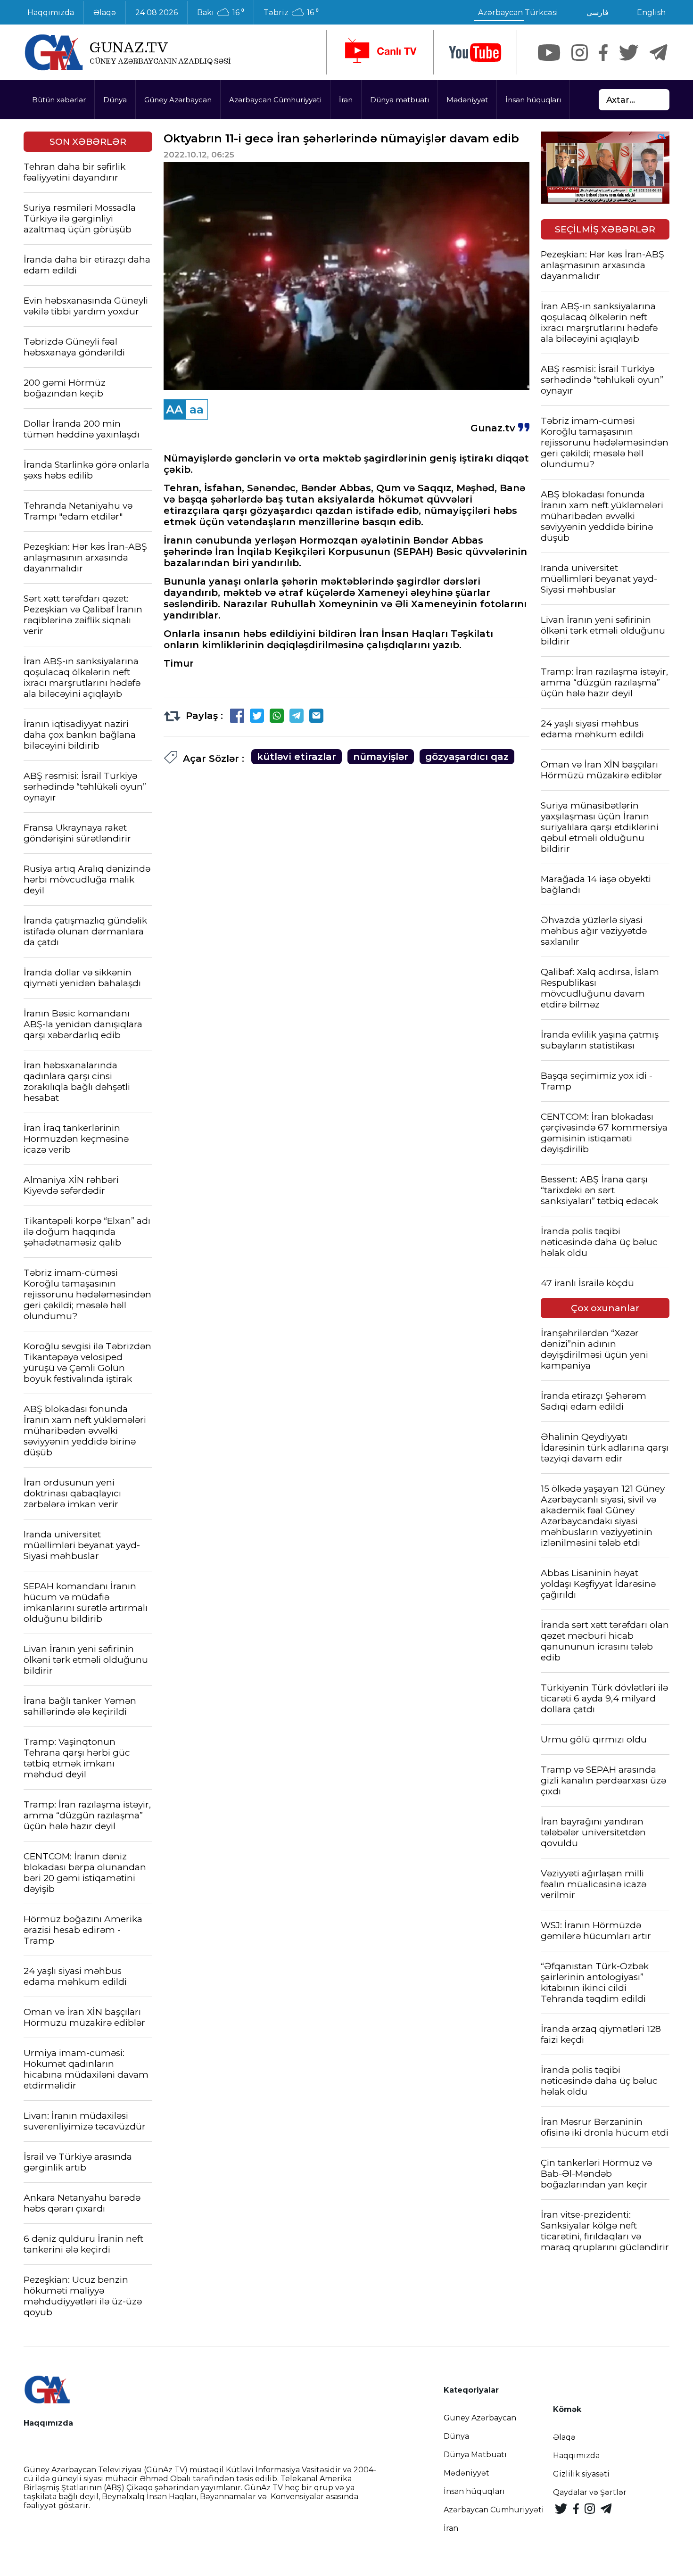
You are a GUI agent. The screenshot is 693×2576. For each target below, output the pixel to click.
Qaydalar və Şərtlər (590, 2492)
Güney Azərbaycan (178, 100)
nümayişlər (381, 757)
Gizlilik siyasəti (581, 2474)
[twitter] (629, 53)
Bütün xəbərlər (59, 100)
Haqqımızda (51, 12)
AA (174, 409)
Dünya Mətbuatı (475, 2455)
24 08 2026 (157, 12)
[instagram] (580, 53)
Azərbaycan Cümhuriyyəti (275, 100)
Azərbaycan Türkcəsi (518, 12)
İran (346, 100)
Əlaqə (105, 12)
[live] (380, 52)
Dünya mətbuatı (400, 100)
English (651, 12)
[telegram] (659, 53)
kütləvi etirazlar (297, 757)
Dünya (115, 100)
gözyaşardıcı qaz (467, 757)
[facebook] (603, 53)
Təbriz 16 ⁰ (291, 13)
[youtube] (475, 53)
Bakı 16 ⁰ (221, 13)
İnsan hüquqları (533, 100)
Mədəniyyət (467, 100)
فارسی (598, 12)
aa (197, 409)
